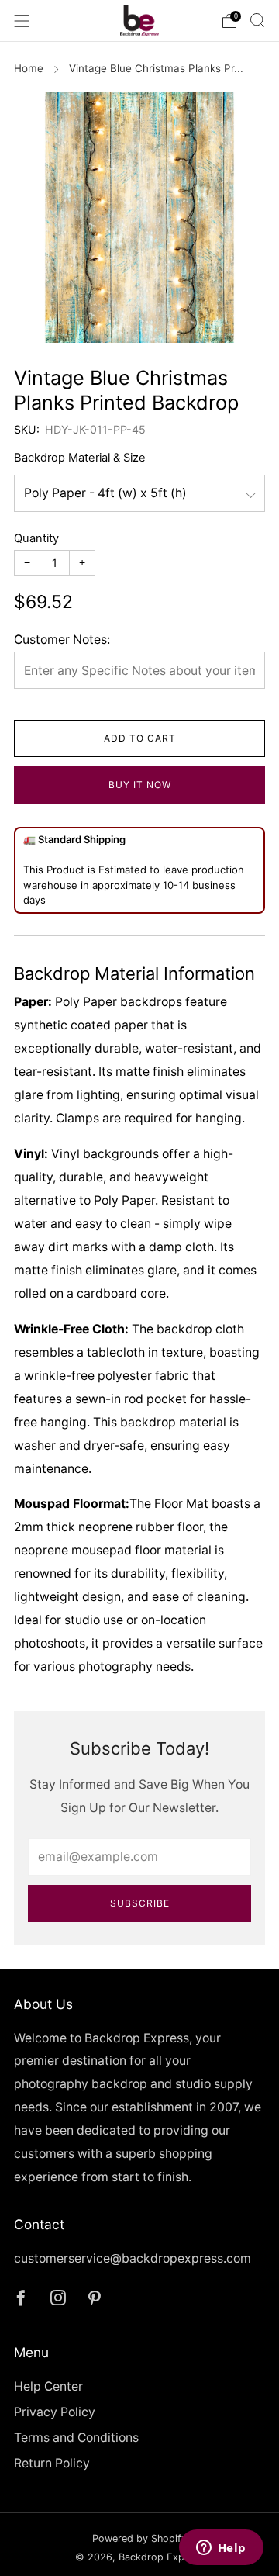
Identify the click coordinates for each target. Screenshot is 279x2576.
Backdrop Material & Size (80, 458)
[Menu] (22, 21)
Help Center (48, 2386)
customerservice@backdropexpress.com (133, 2258)
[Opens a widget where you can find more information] (221, 2549)
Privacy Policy (55, 2412)
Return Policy (52, 2463)
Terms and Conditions (76, 2438)
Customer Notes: (62, 640)
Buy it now (140, 785)
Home (29, 68)
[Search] (257, 20)
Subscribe (140, 1903)
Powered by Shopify (139, 2538)
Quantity (36, 538)
